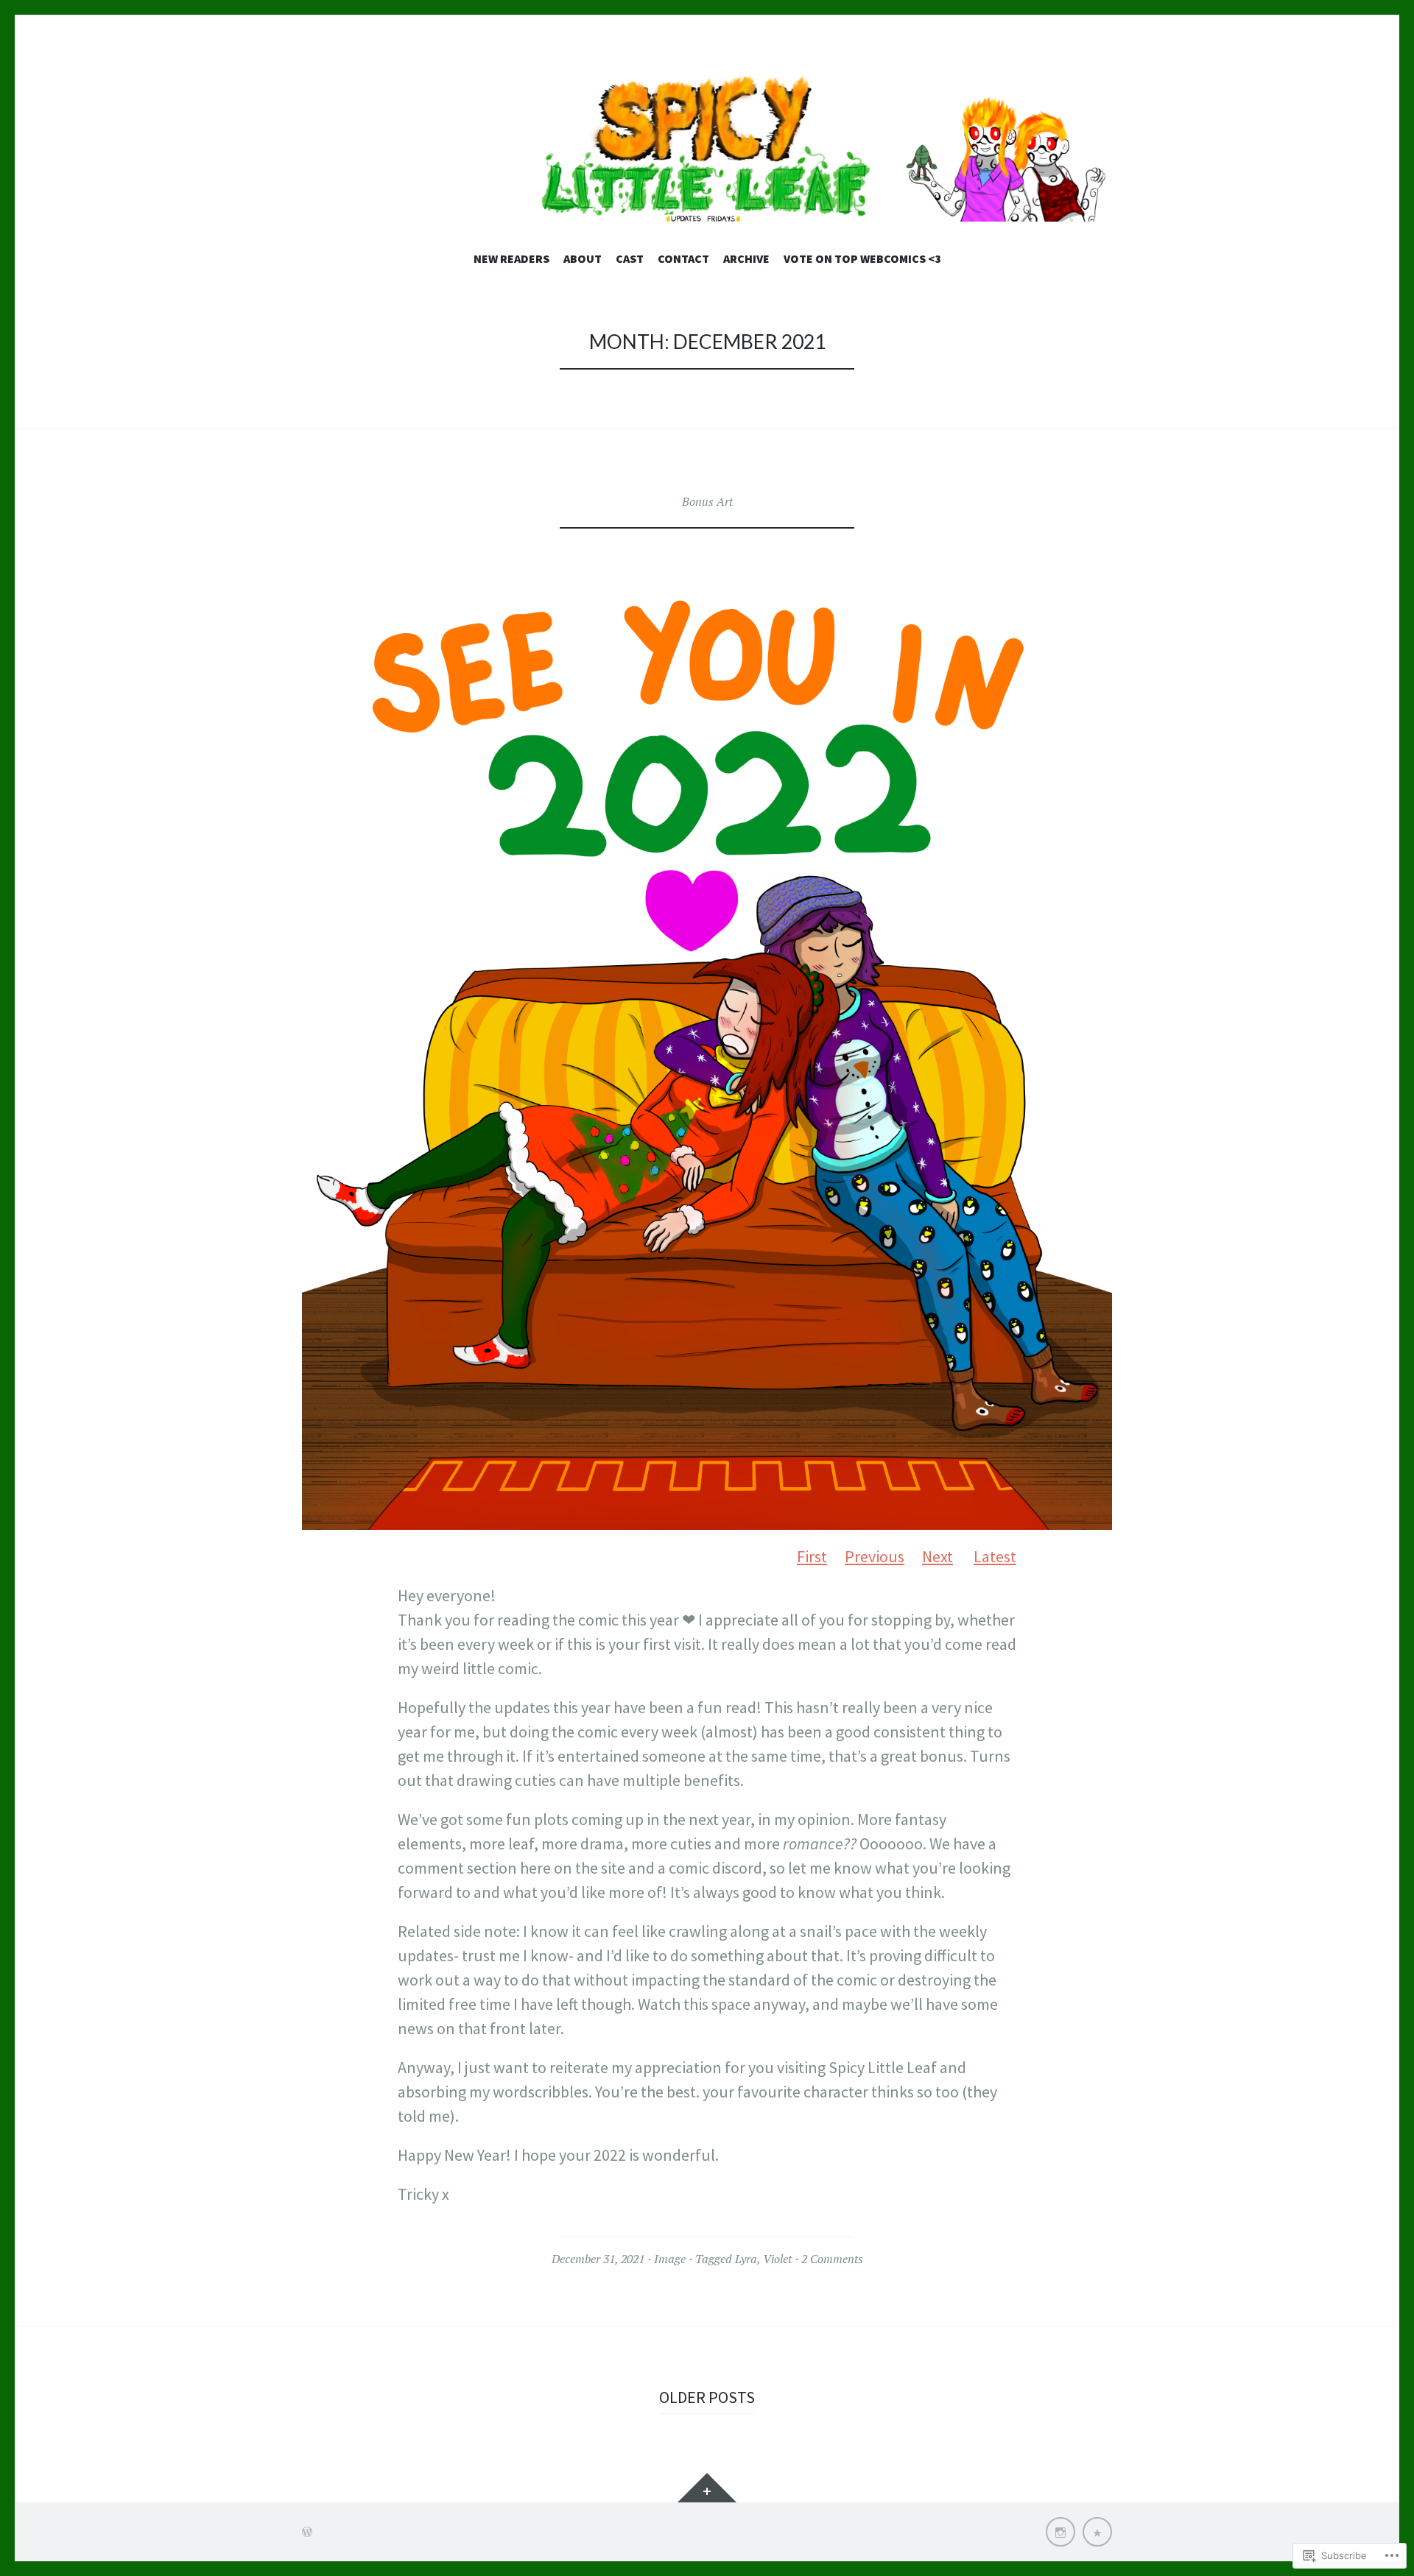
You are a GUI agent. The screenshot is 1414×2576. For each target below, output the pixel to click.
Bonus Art (707, 501)
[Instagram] (1060, 2532)
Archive (746, 258)
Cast (630, 258)
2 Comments (832, 2259)
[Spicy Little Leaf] (707, 148)
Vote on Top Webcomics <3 (862, 258)
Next (938, 1556)
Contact (683, 258)
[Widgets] (707, 2488)
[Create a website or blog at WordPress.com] (307, 2532)
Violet (777, 2259)
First (812, 1556)
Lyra (746, 2259)
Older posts (707, 2397)
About (583, 258)
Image (670, 2259)
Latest (995, 1556)
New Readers (511, 258)
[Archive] (1097, 2532)
